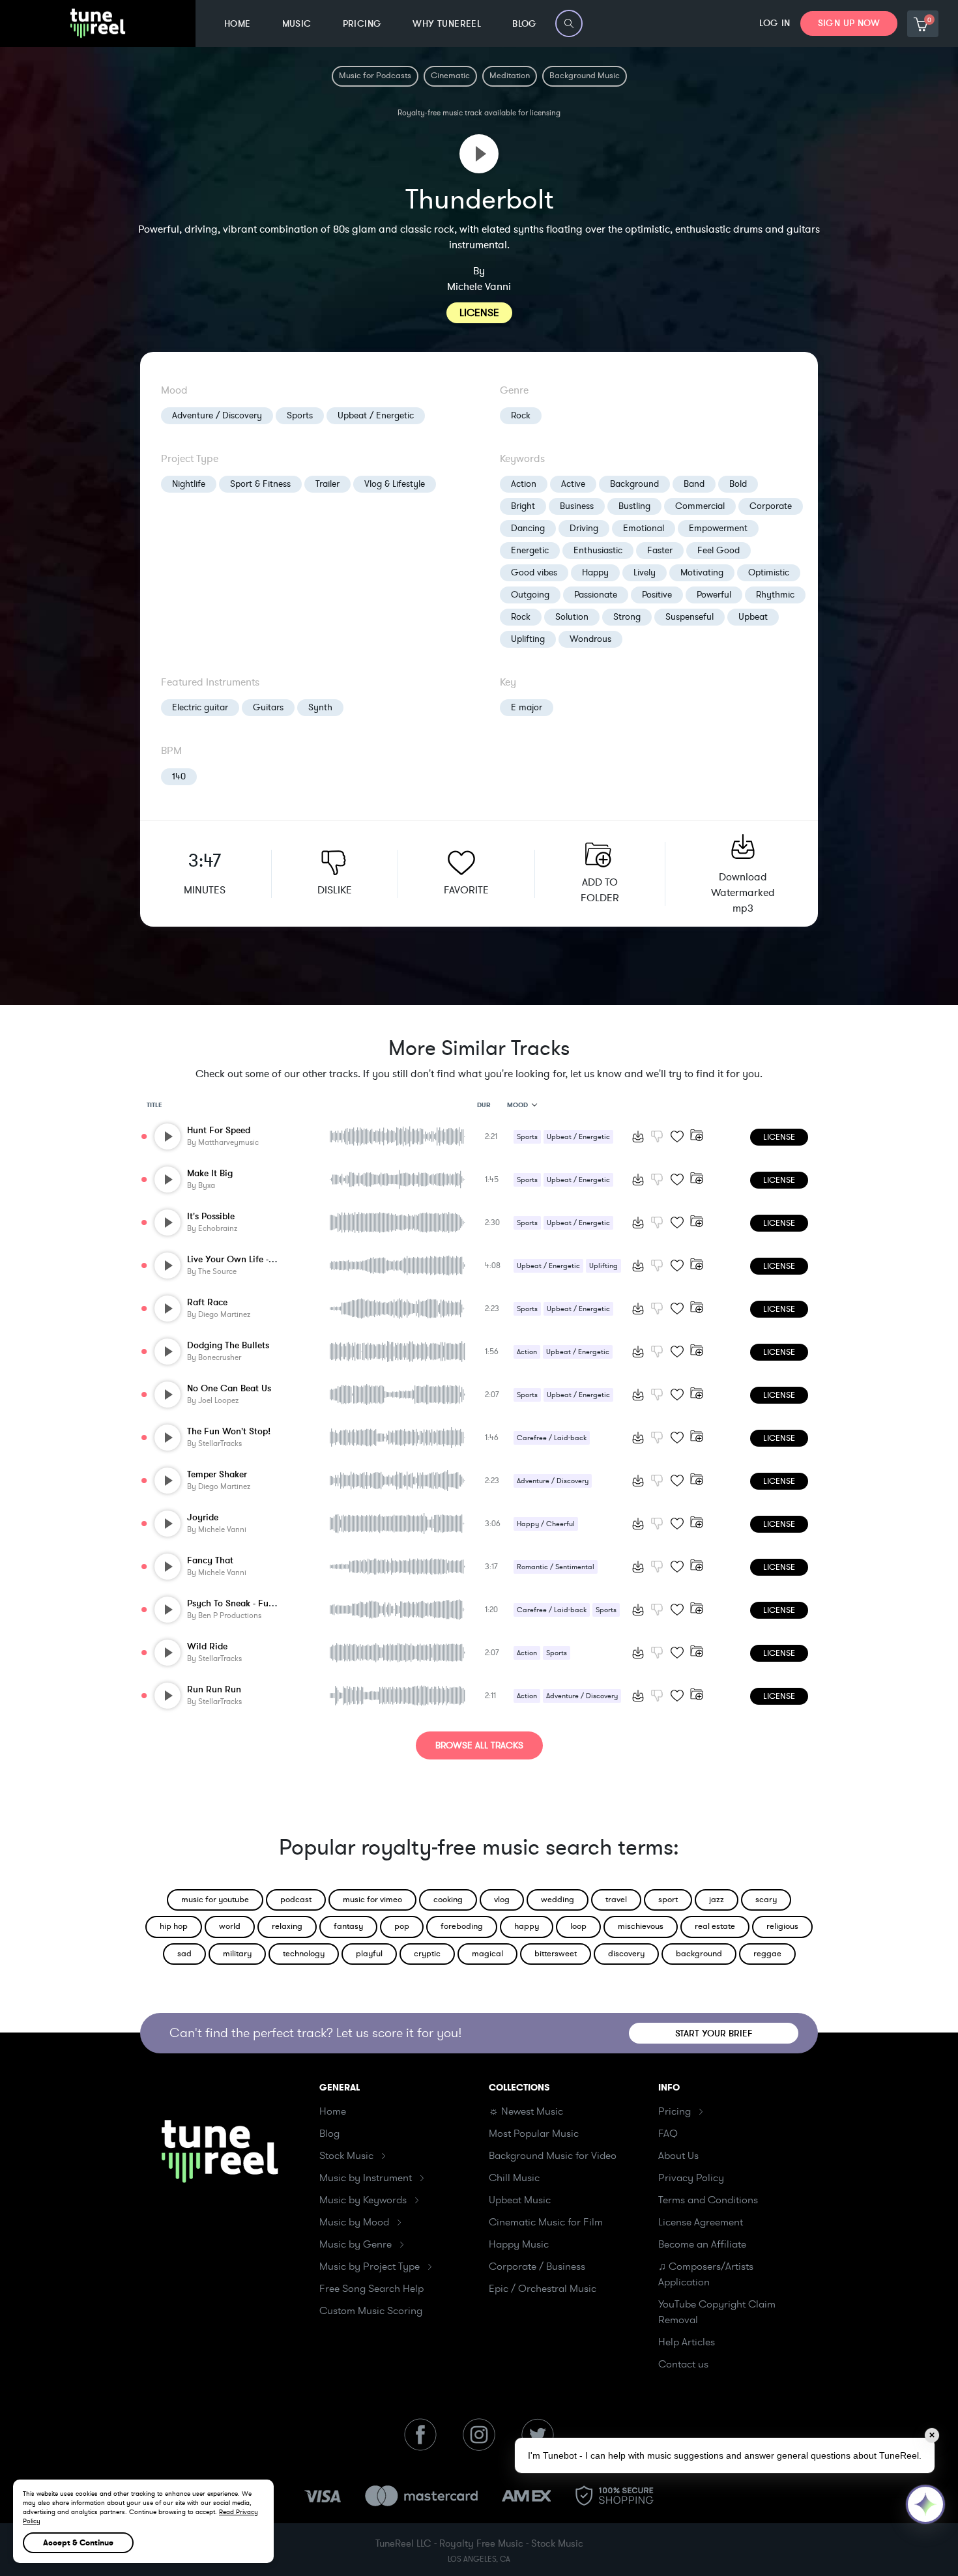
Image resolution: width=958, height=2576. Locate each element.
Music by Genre (356, 2244)
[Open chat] (925, 2504)
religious (782, 1926)
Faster (660, 550)
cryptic (427, 1954)
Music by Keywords (363, 2200)
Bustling (634, 506)
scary (766, 1900)
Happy (595, 572)
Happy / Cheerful (546, 1524)
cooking (448, 1900)
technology (304, 1954)
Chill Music (514, 2178)
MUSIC (297, 24)
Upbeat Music (520, 2200)
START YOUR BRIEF (714, 2033)
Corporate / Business (537, 2266)
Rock (521, 415)
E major (527, 707)
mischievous (641, 1926)
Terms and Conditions (708, 2200)
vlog (502, 1900)
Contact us (683, 2364)
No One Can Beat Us (229, 1388)
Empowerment (718, 528)
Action (524, 484)
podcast (296, 1900)
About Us (678, 2156)
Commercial (700, 506)
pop (402, 1926)
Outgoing (530, 595)
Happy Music (519, 2244)
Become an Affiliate (702, 2244)
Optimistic (769, 572)
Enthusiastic (598, 550)
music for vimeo (372, 1900)
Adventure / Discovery (217, 415)
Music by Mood (354, 2222)
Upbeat (753, 617)
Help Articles (687, 2342)
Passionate (596, 595)
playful (369, 1954)
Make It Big (210, 1173)
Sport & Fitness (260, 484)
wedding (558, 1900)
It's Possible (211, 1216)
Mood (517, 1105)
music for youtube (215, 1900)
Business (577, 506)
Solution (572, 617)
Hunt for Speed (219, 1130)
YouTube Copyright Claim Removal (717, 2312)
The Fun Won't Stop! (229, 1431)
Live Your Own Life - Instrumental (255, 1259)
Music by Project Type (370, 2266)
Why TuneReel (447, 24)
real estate (715, 1926)
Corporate (771, 506)
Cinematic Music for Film (546, 2222)
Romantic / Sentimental (556, 1567)
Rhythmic (775, 595)
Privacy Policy (691, 2178)
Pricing (675, 2111)
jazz (717, 1900)
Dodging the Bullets (228, 1345)
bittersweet (556, 1954)
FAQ (668, 2134)
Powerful (714, 595)
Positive (657, 595)
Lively (645, 572)
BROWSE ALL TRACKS (479, 1745)
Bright (523, 506)
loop (578, 1926)
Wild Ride (207, 1646)
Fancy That (210, 1560)
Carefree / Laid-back (552, 1438)
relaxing (287, 1926)
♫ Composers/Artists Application (706, 2274)
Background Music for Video (553, 2156)
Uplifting (528, 639)
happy (527, 1926)
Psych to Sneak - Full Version (246, 1603)
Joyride (203, 1517)
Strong (627, 617)
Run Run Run (214, 1689)
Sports (300, 415)
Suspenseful (689, 617)
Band (694, 484)
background (699, 1954)
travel (616, 1900)
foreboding (462, 1926)
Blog (329, 2134)
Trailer (327, 484)
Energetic (530, 550)
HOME (238, 24)
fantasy (348, 1926)
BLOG (525, 24)
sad (184, 1954)
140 (179, 776)
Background (634, 484)
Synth (320, 707)
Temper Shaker (217, 1474)
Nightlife (189, 484)
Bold (738, 484)
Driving (584, 528)
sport (668, 1900)
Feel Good (718, 550)
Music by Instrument (366, 2178)
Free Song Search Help (371, 2289)
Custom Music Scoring (371, 2311)
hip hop (174, 1926)
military (237, 1954)
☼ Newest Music (526, 2111)
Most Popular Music (534, 2134)
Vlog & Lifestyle (395, 484)
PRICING (362, 24)
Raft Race (207, 1302)
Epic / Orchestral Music (543, 2289)
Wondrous (590, 639)
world (230, 1926)
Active (573, 484)
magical (487, 1954)
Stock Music (346, 2156)
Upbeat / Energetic (376, 415)
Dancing (528, 528)
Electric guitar (200, 707)
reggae (767, 1954)
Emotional (644, 528)
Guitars (268, 707)
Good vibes (534, 572)
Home (333, 2111)
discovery (626, 1954)
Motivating (702, 572)
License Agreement (701, 2222)
